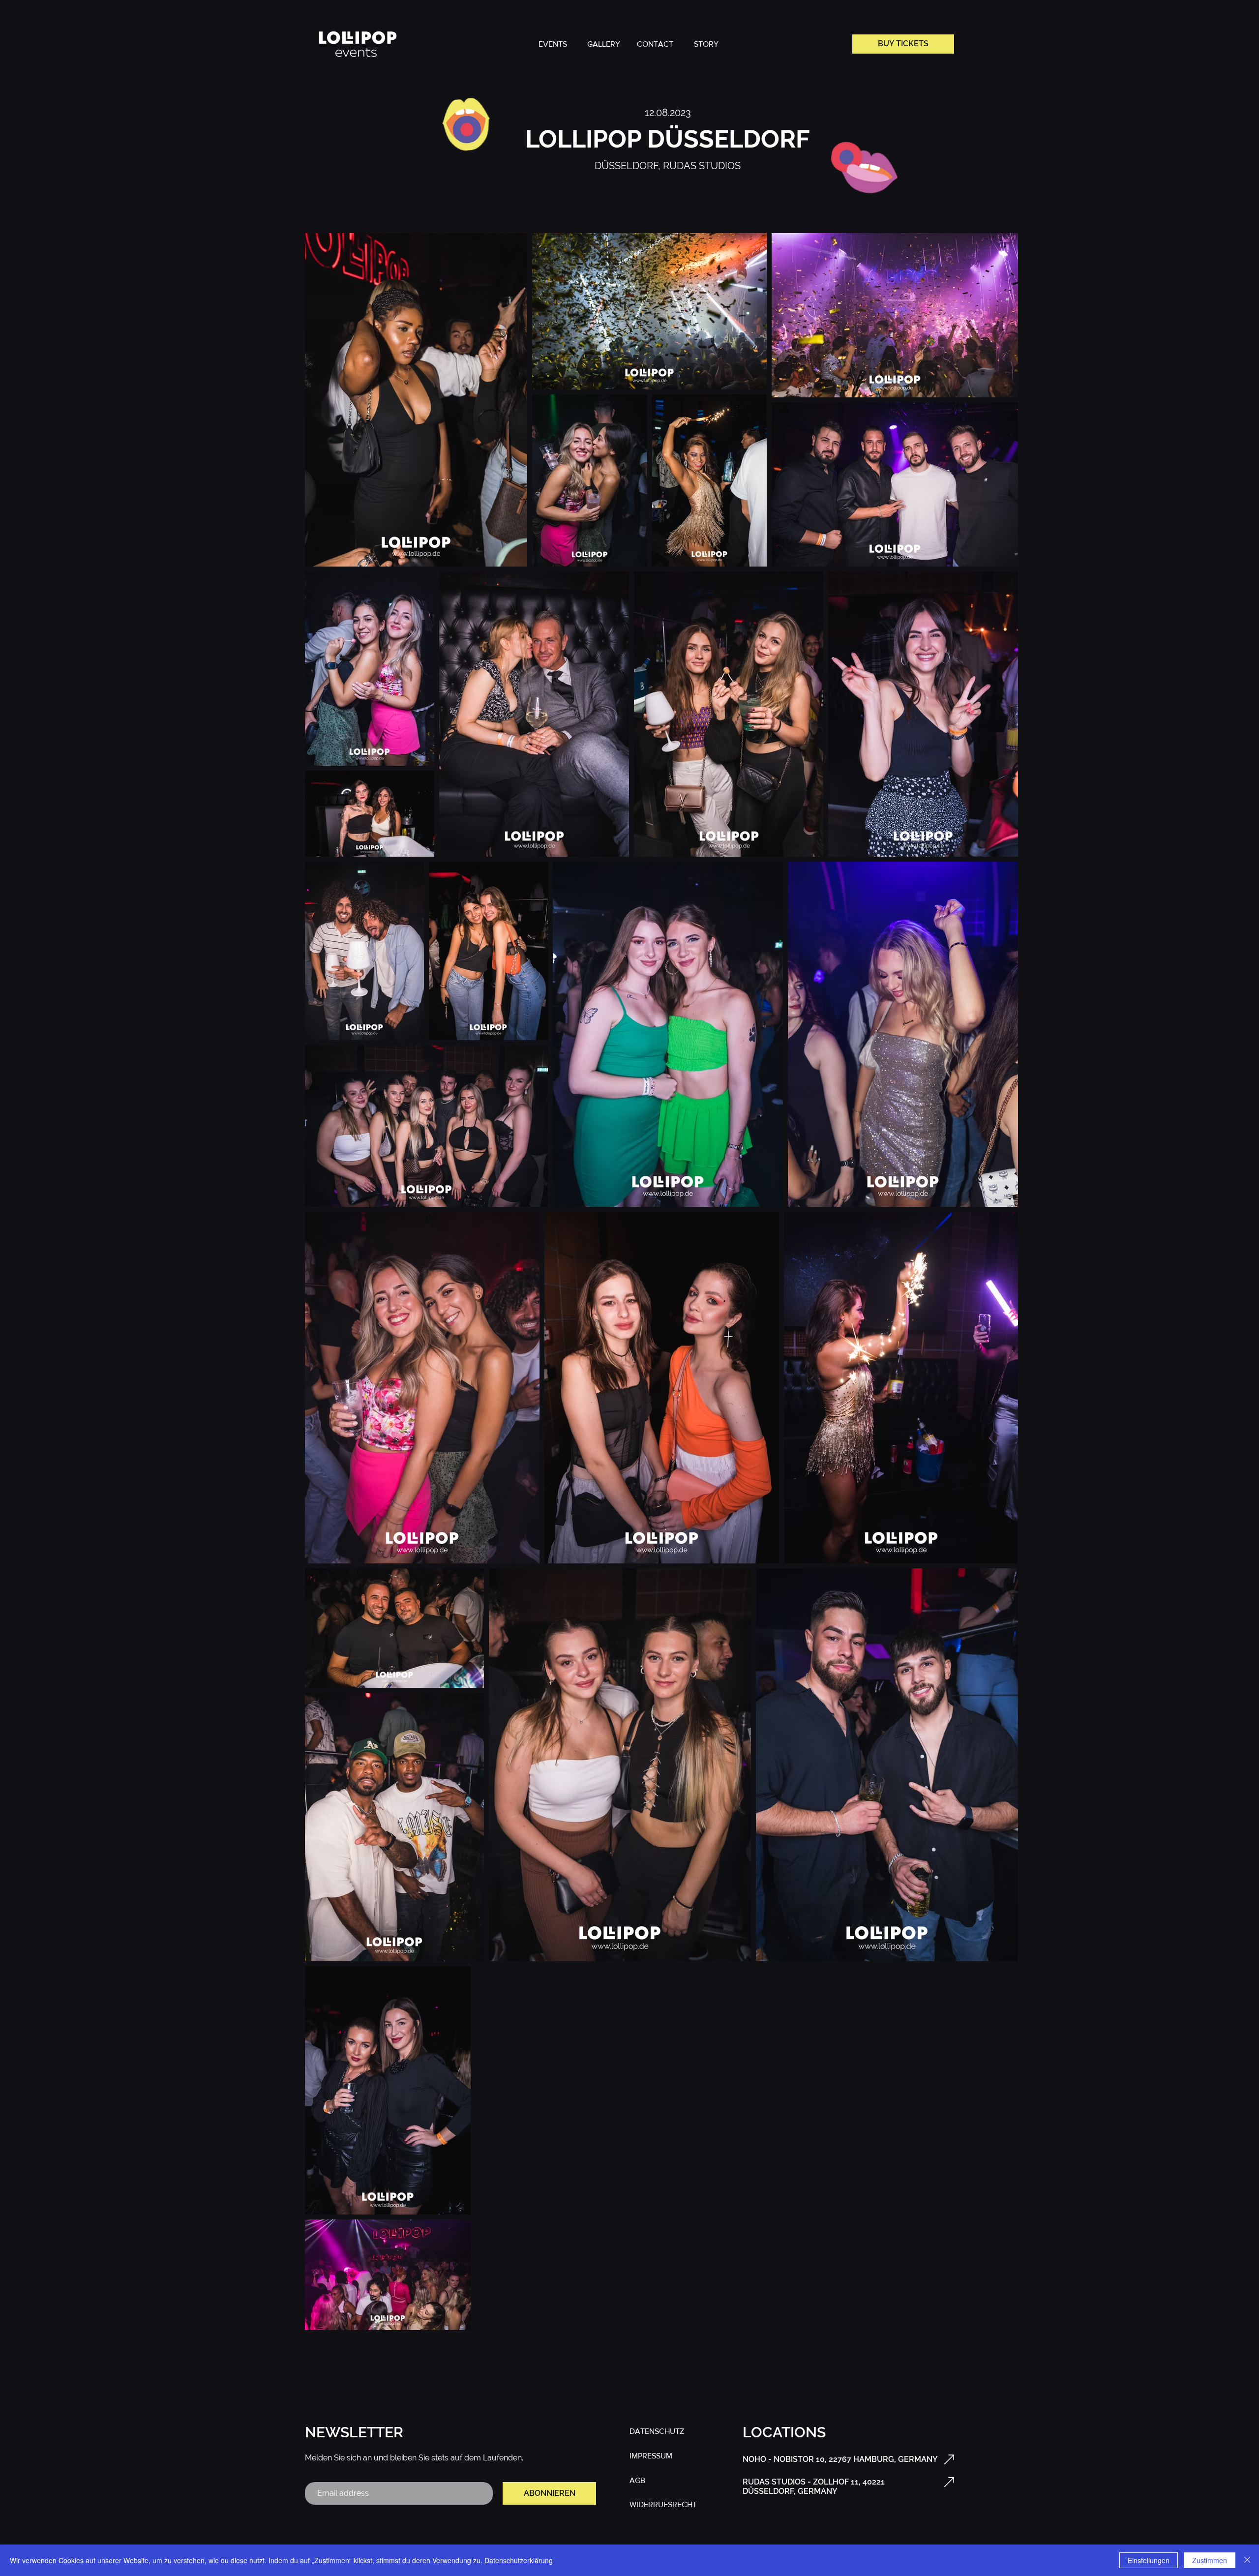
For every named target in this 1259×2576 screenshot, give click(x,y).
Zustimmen (1210, 2560)
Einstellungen (1149, 2560)
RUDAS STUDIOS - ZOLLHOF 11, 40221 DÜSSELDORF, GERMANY (814, 2486)
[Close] (1247, 2560)
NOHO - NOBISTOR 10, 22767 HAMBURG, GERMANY (840, 2459)
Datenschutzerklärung (519, 2560)
